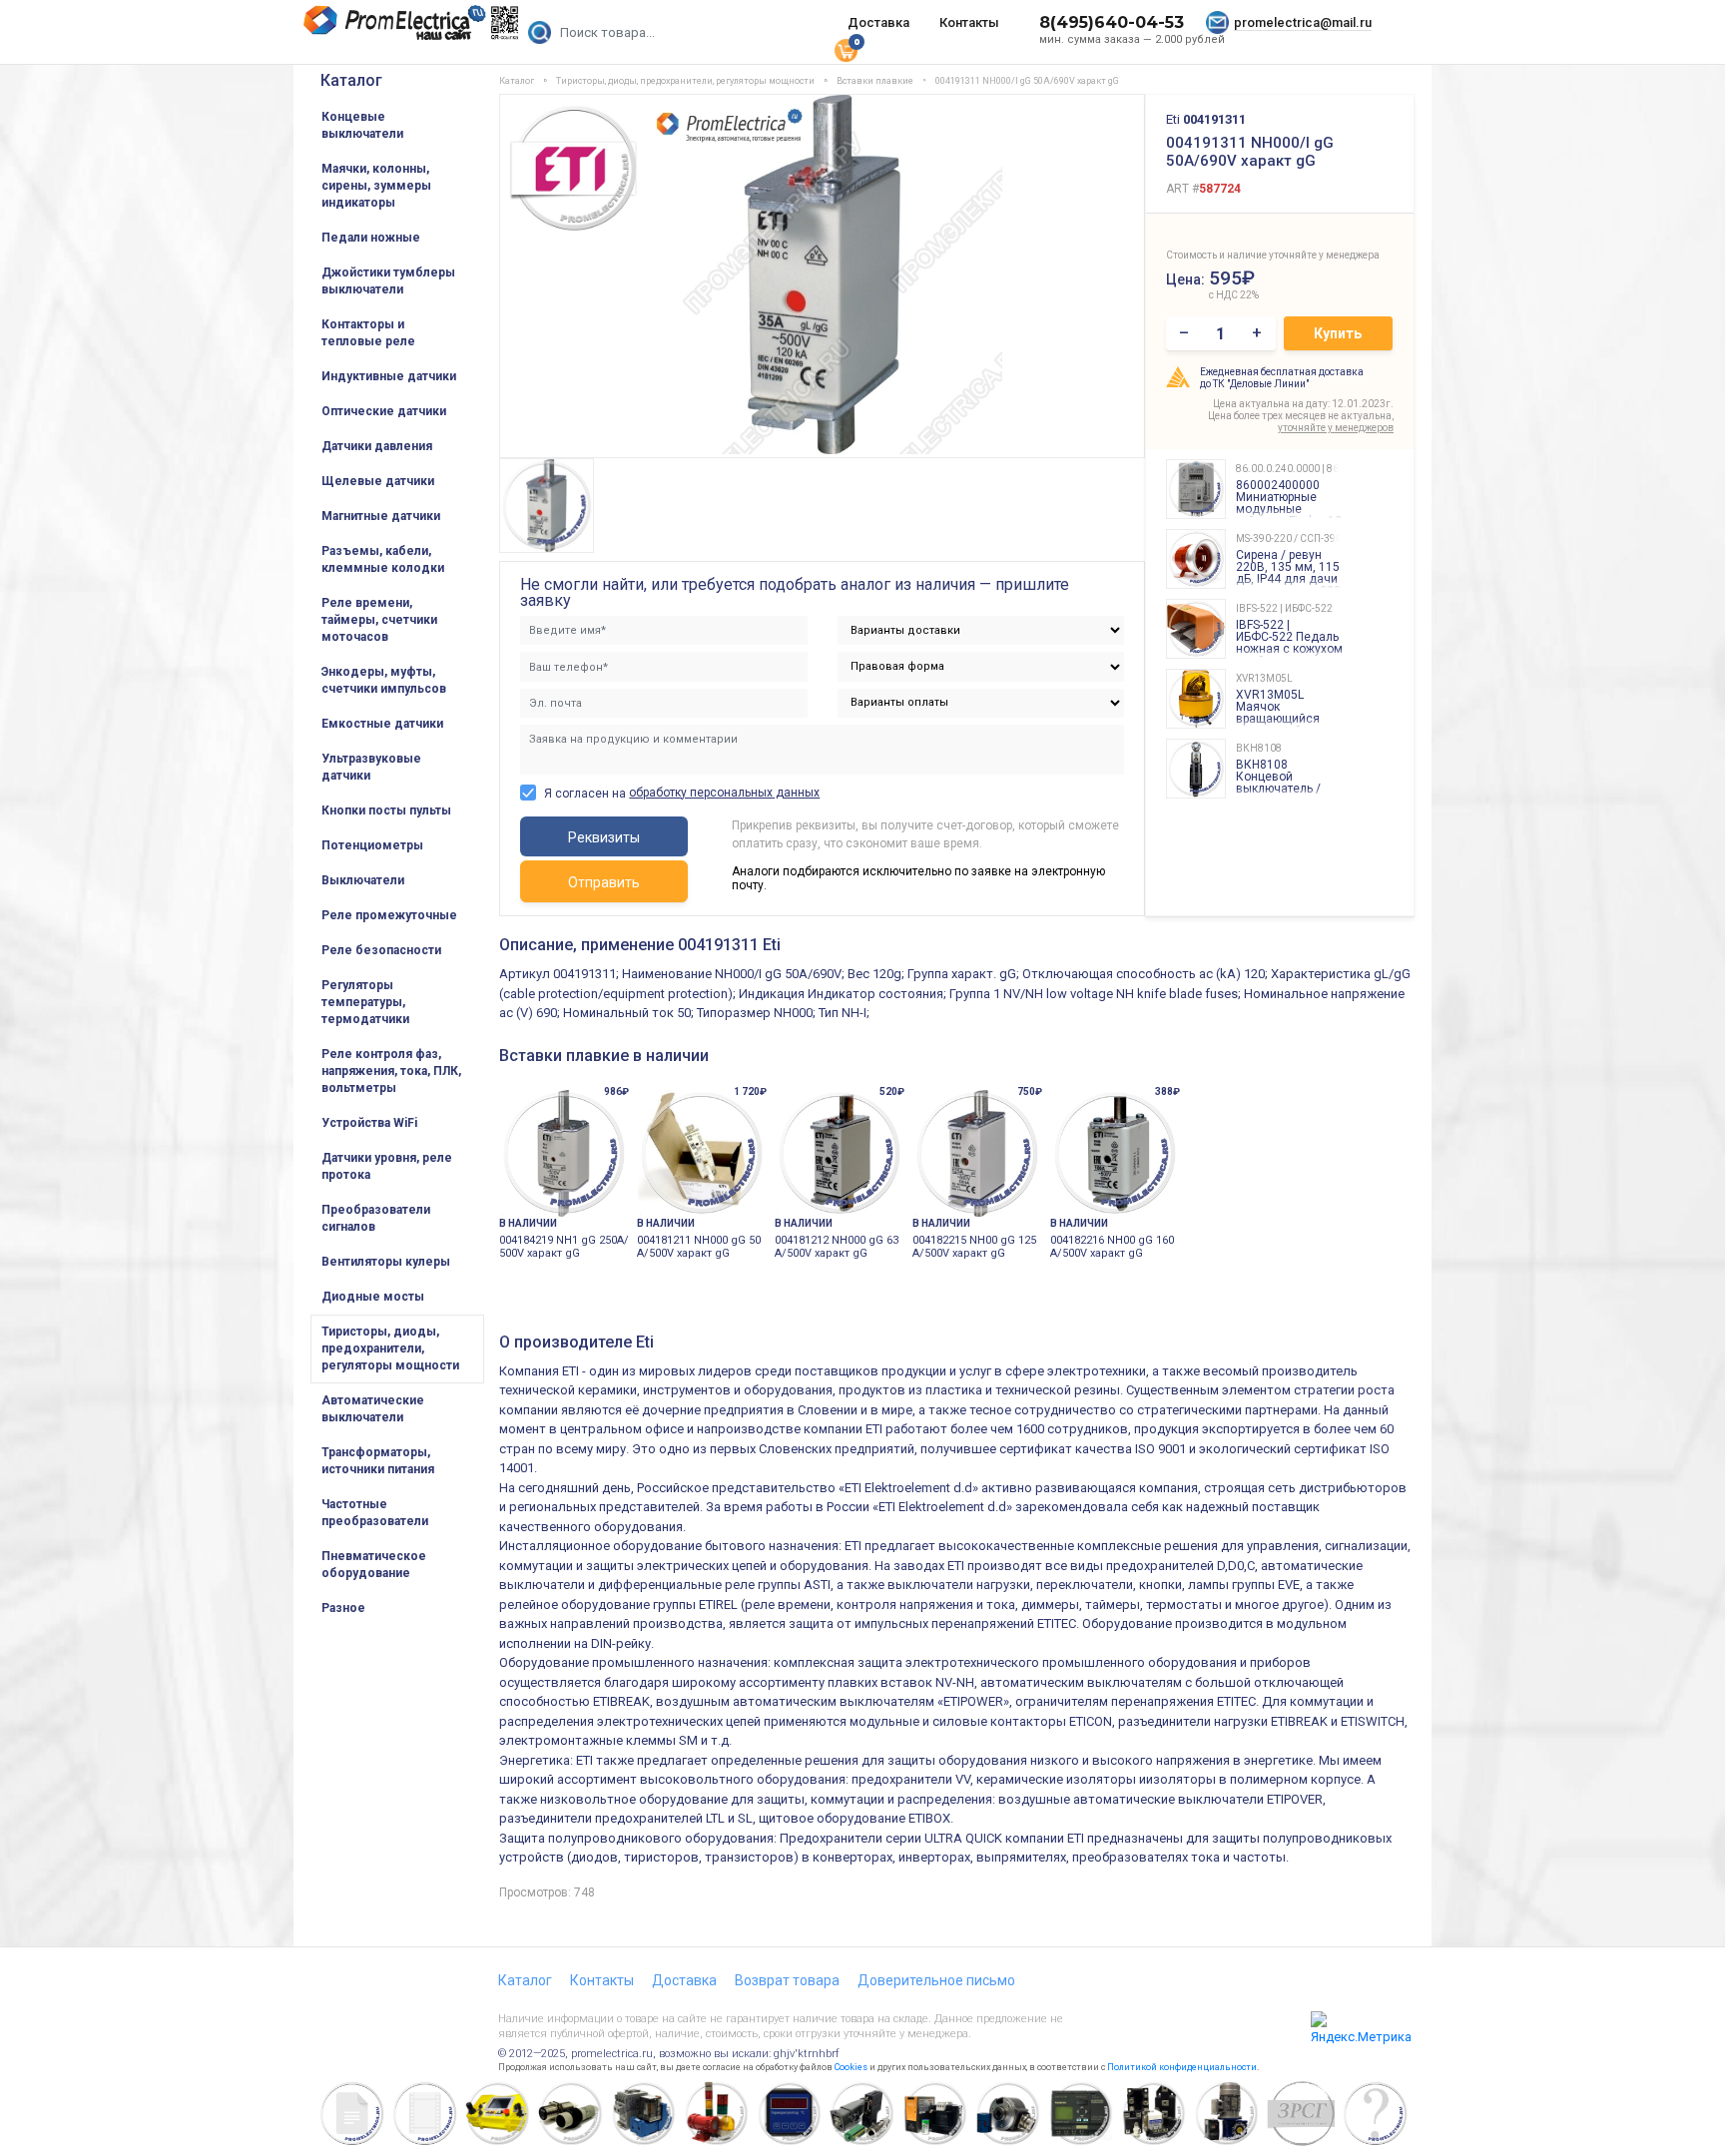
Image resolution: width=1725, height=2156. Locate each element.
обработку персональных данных (724, 793)
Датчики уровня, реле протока (387, 1166)
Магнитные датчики (381, 516)
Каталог (351, 80)
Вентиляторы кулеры (386, 1262)
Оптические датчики (384, 411)
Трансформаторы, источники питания (378, 1461)
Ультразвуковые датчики (371, 767)
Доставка (878, 22)
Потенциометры (372, 845)
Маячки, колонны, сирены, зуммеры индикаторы (376, 186)
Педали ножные (371, 238)
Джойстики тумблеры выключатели (388, 281)
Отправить (604, 882)
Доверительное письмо (936, 1980)
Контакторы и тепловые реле (368, 333)
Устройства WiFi (369, 1123)
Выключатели (363, 880)
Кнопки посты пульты (386, 810)
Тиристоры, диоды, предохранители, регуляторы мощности (390, 1348)
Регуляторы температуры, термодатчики (365, 1002)
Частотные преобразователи (375, 1513)
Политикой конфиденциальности (1182, 2067)
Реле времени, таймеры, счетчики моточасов (379, 620)
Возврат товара (787, 1980)
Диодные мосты (373, 1297)
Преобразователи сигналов (376, 1218)
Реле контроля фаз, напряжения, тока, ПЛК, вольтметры (391, 1071)
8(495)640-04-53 (1112, 22)
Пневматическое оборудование (374, 1565)
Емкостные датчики (382, 724)
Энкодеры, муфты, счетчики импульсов (384, 680)
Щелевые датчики (378, 481)
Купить (1338, 333)
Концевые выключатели (362, 125)
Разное (343, 1608)
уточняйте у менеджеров (1336, 428)
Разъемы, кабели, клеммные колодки (383, 559)
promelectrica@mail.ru (1303, 22)
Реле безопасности (381, 950)
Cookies (851, 2067)
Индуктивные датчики (389, 376)
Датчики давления (377, 446)
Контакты (969, 22)
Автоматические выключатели (373, 1409)
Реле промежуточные (389, 915)
